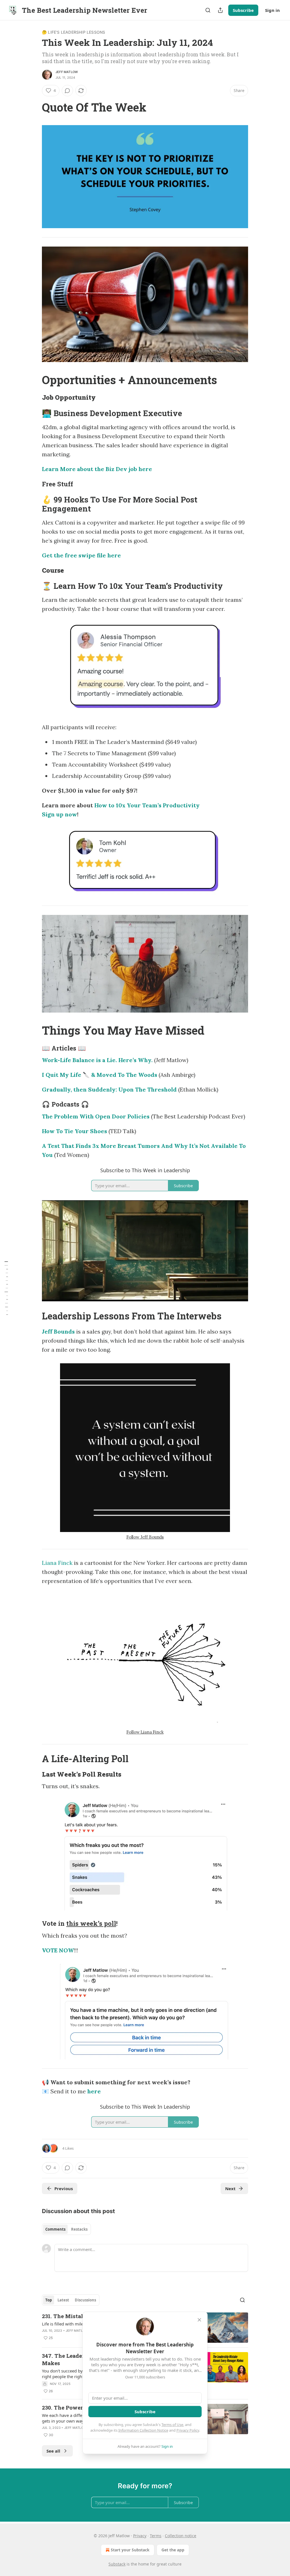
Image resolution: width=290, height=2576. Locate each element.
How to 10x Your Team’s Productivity (147, 805)
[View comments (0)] (67, 91)
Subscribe (243, 10)
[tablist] (66, 2229)
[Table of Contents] (6, 1288)
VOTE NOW (58, 1950)
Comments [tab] (55, 2229)
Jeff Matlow (67, 72)
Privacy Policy (188, 2430)
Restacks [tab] (79, 2229)
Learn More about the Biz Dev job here (97, 469)
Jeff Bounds (58, 1331)
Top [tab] (49, 2300)
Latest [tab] (63, 2300)
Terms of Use (172, 2425)
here (94, 2091)
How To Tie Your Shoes (74, 1131)
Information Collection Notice (143, 2430)
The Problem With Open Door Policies (96, 1116)
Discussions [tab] (85, 2300)
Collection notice (181, 2536)
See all (53, 2451)
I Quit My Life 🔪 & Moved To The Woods (100, 1075)
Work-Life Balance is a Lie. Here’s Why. (97, 1060)
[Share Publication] (220, 10)
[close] (199, 2320)
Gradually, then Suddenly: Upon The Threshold (109, 1089)
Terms (156, 2536)
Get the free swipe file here (81, 555)
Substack (117, 2564)
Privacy (140, 2536)
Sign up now (59, 814)
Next (230, 2188)
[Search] (208, 10)
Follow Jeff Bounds (145, 1537)
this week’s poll (91, 1923)
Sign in (272, 10)
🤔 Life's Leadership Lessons (73, 32)
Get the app (173, 2550)
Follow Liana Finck (145, 1732)
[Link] (34, 107)
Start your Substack (130, 2550)
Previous (64, 2188)
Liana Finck (57, 1563)
